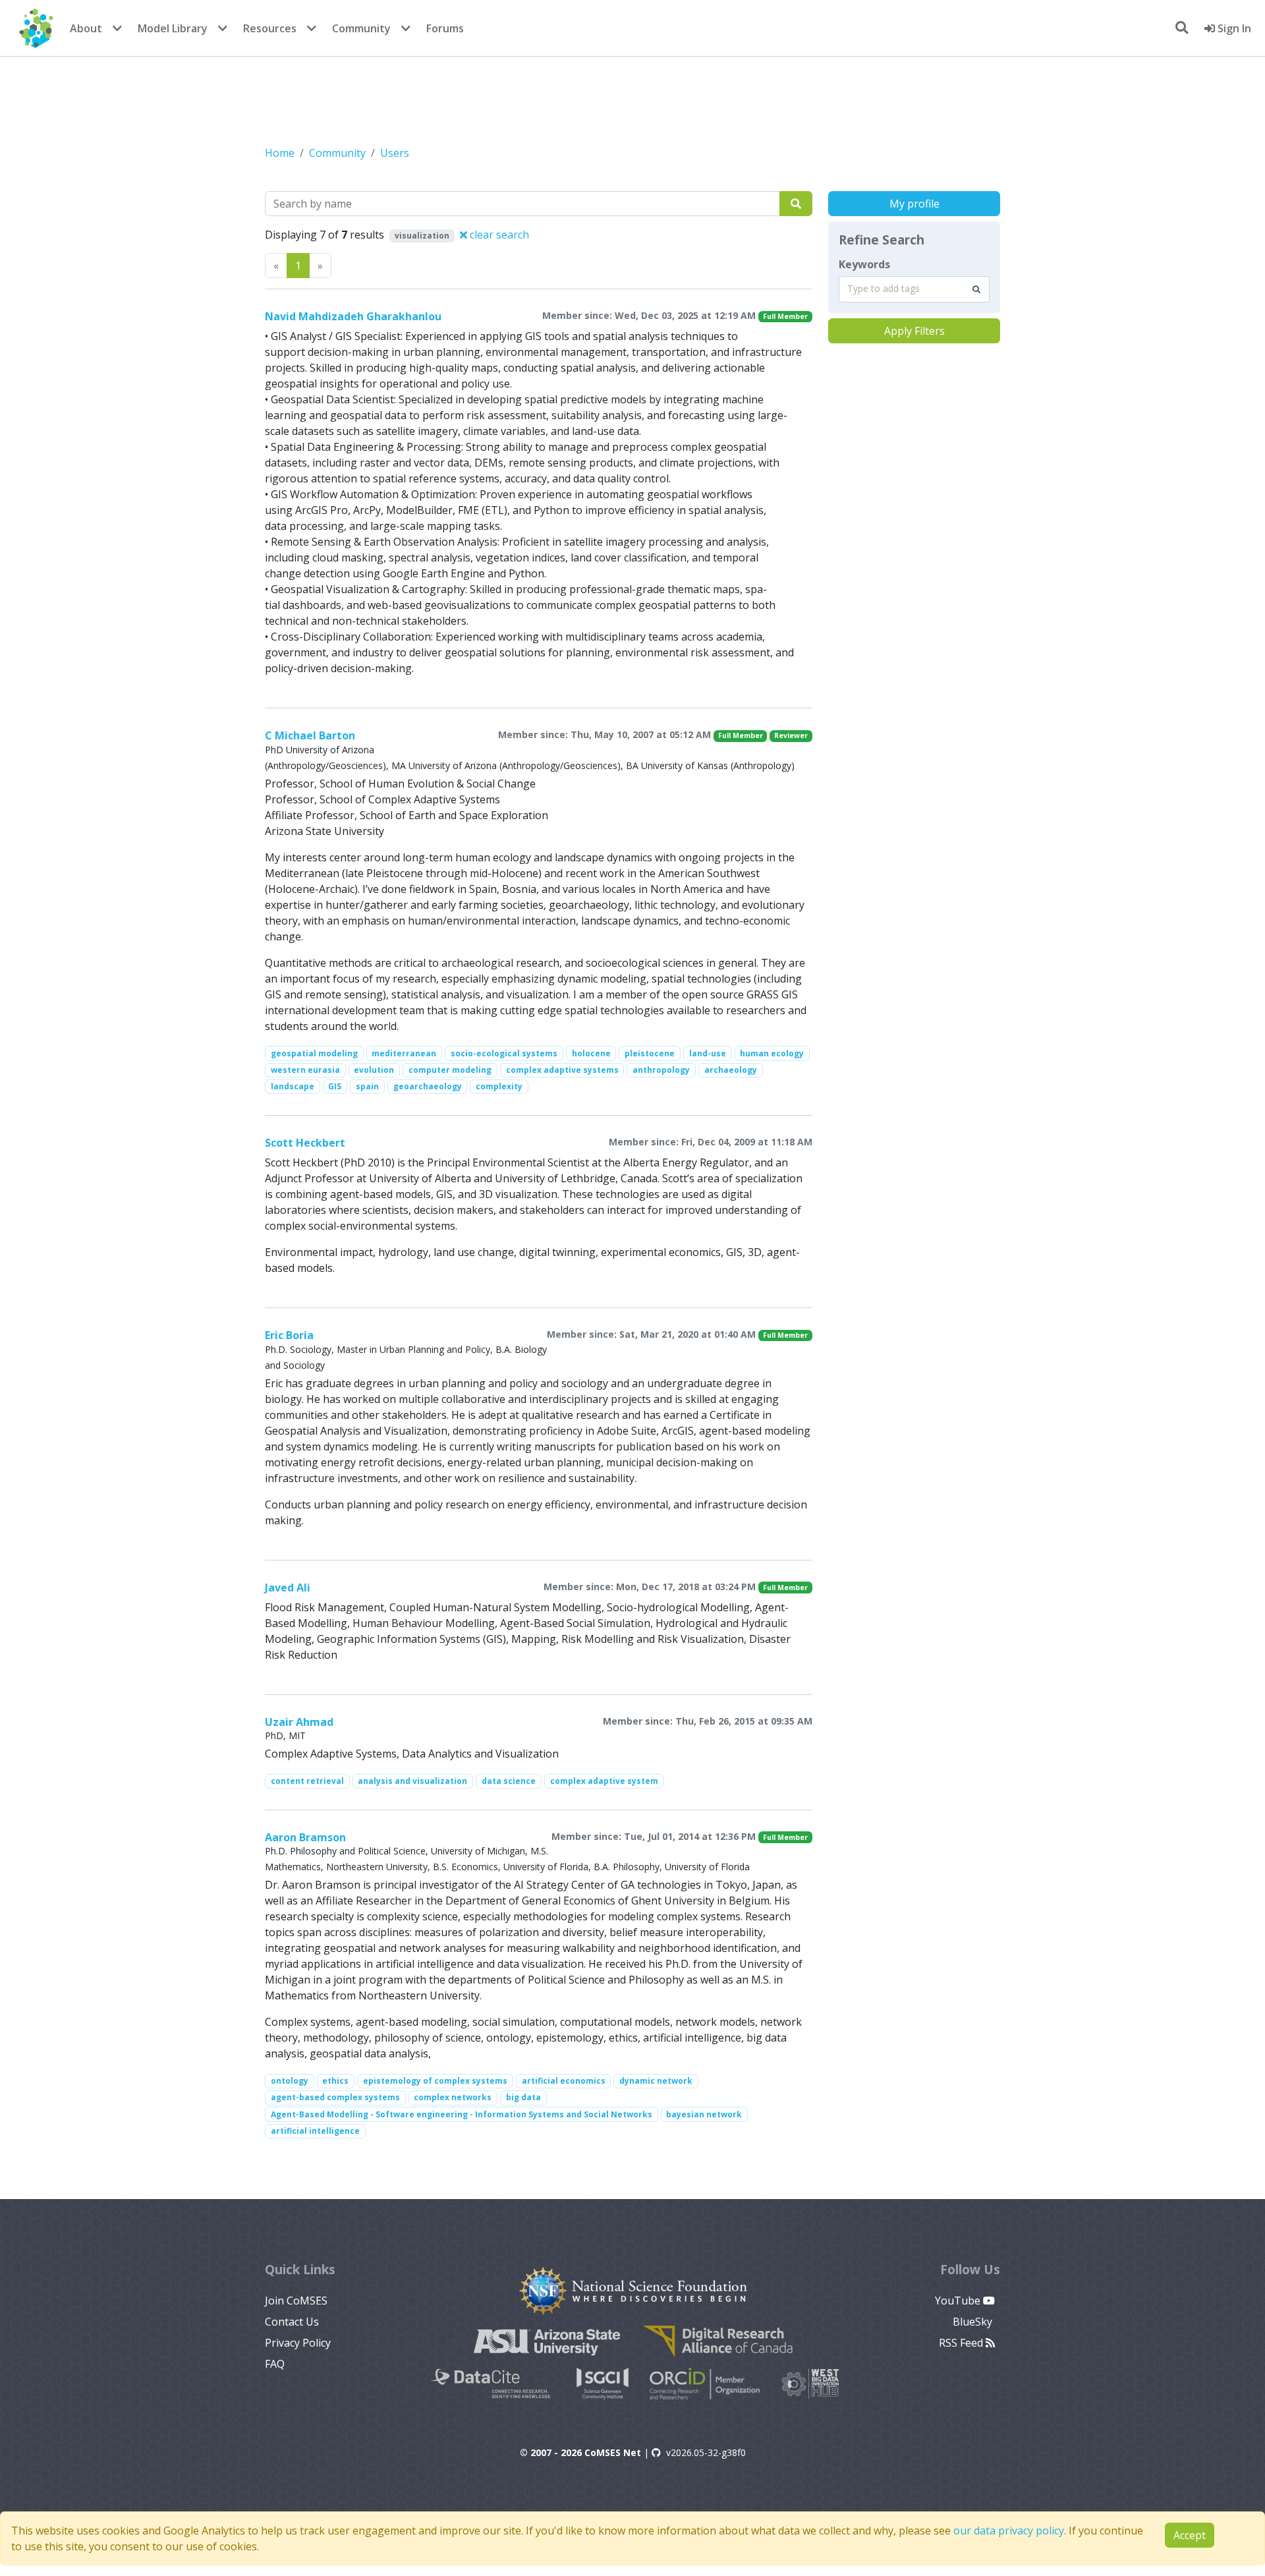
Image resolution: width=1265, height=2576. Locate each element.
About (86, 28)
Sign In (1233, 28)
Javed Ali (288, 1588)
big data (523, 2097)
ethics (335, 2081)
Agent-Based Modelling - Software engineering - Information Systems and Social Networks (462, 2114)
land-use (708, 1053)
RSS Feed (962, 2343)
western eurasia (305, 1070)
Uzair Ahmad (299, 1722)
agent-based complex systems (335, 2097)
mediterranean (404, 1053)
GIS (335, 1086)
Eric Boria (289, 1335)
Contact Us (292, 2322)
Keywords (864, 264)
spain (367, 1086)
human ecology (772, 1053)
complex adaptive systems (562, 1070)
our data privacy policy (1009, 2531)
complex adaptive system (604, 1781)
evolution (374, 1070)
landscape (293, 1086)
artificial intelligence (315, 2131)
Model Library (173, 28)
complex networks (453, 2097)
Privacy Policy (298, 2343)
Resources (270, 28)
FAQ (275, 2364)
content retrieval (307, 1781)
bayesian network (704, 2114)
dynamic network (656, 2081)
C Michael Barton (310, 735)
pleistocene (650, 1053)
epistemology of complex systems (435, 2081)
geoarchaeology (428, 1086)
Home (280, 153)
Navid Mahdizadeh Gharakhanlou (353, 316)
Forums (445, 28)
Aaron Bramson (305, 1837)
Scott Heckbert (305, 1143)
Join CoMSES (296, 2301)
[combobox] (914, 289)
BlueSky (974, 2322)
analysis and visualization (412, 1781)
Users (395, 153)
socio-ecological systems (504, 1053)
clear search (498, 235)
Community (361, 28)
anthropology (661, 1070)
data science (509, 1781)
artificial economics (564, 2081)
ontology (290, 2081)
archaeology (731, 1070)
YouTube (959, 2301)
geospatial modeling (314, 1053)
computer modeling (450, 1070)
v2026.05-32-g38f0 (706, 2452)
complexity (499, 1086)
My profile (914, 204)
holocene (591, 1053)
